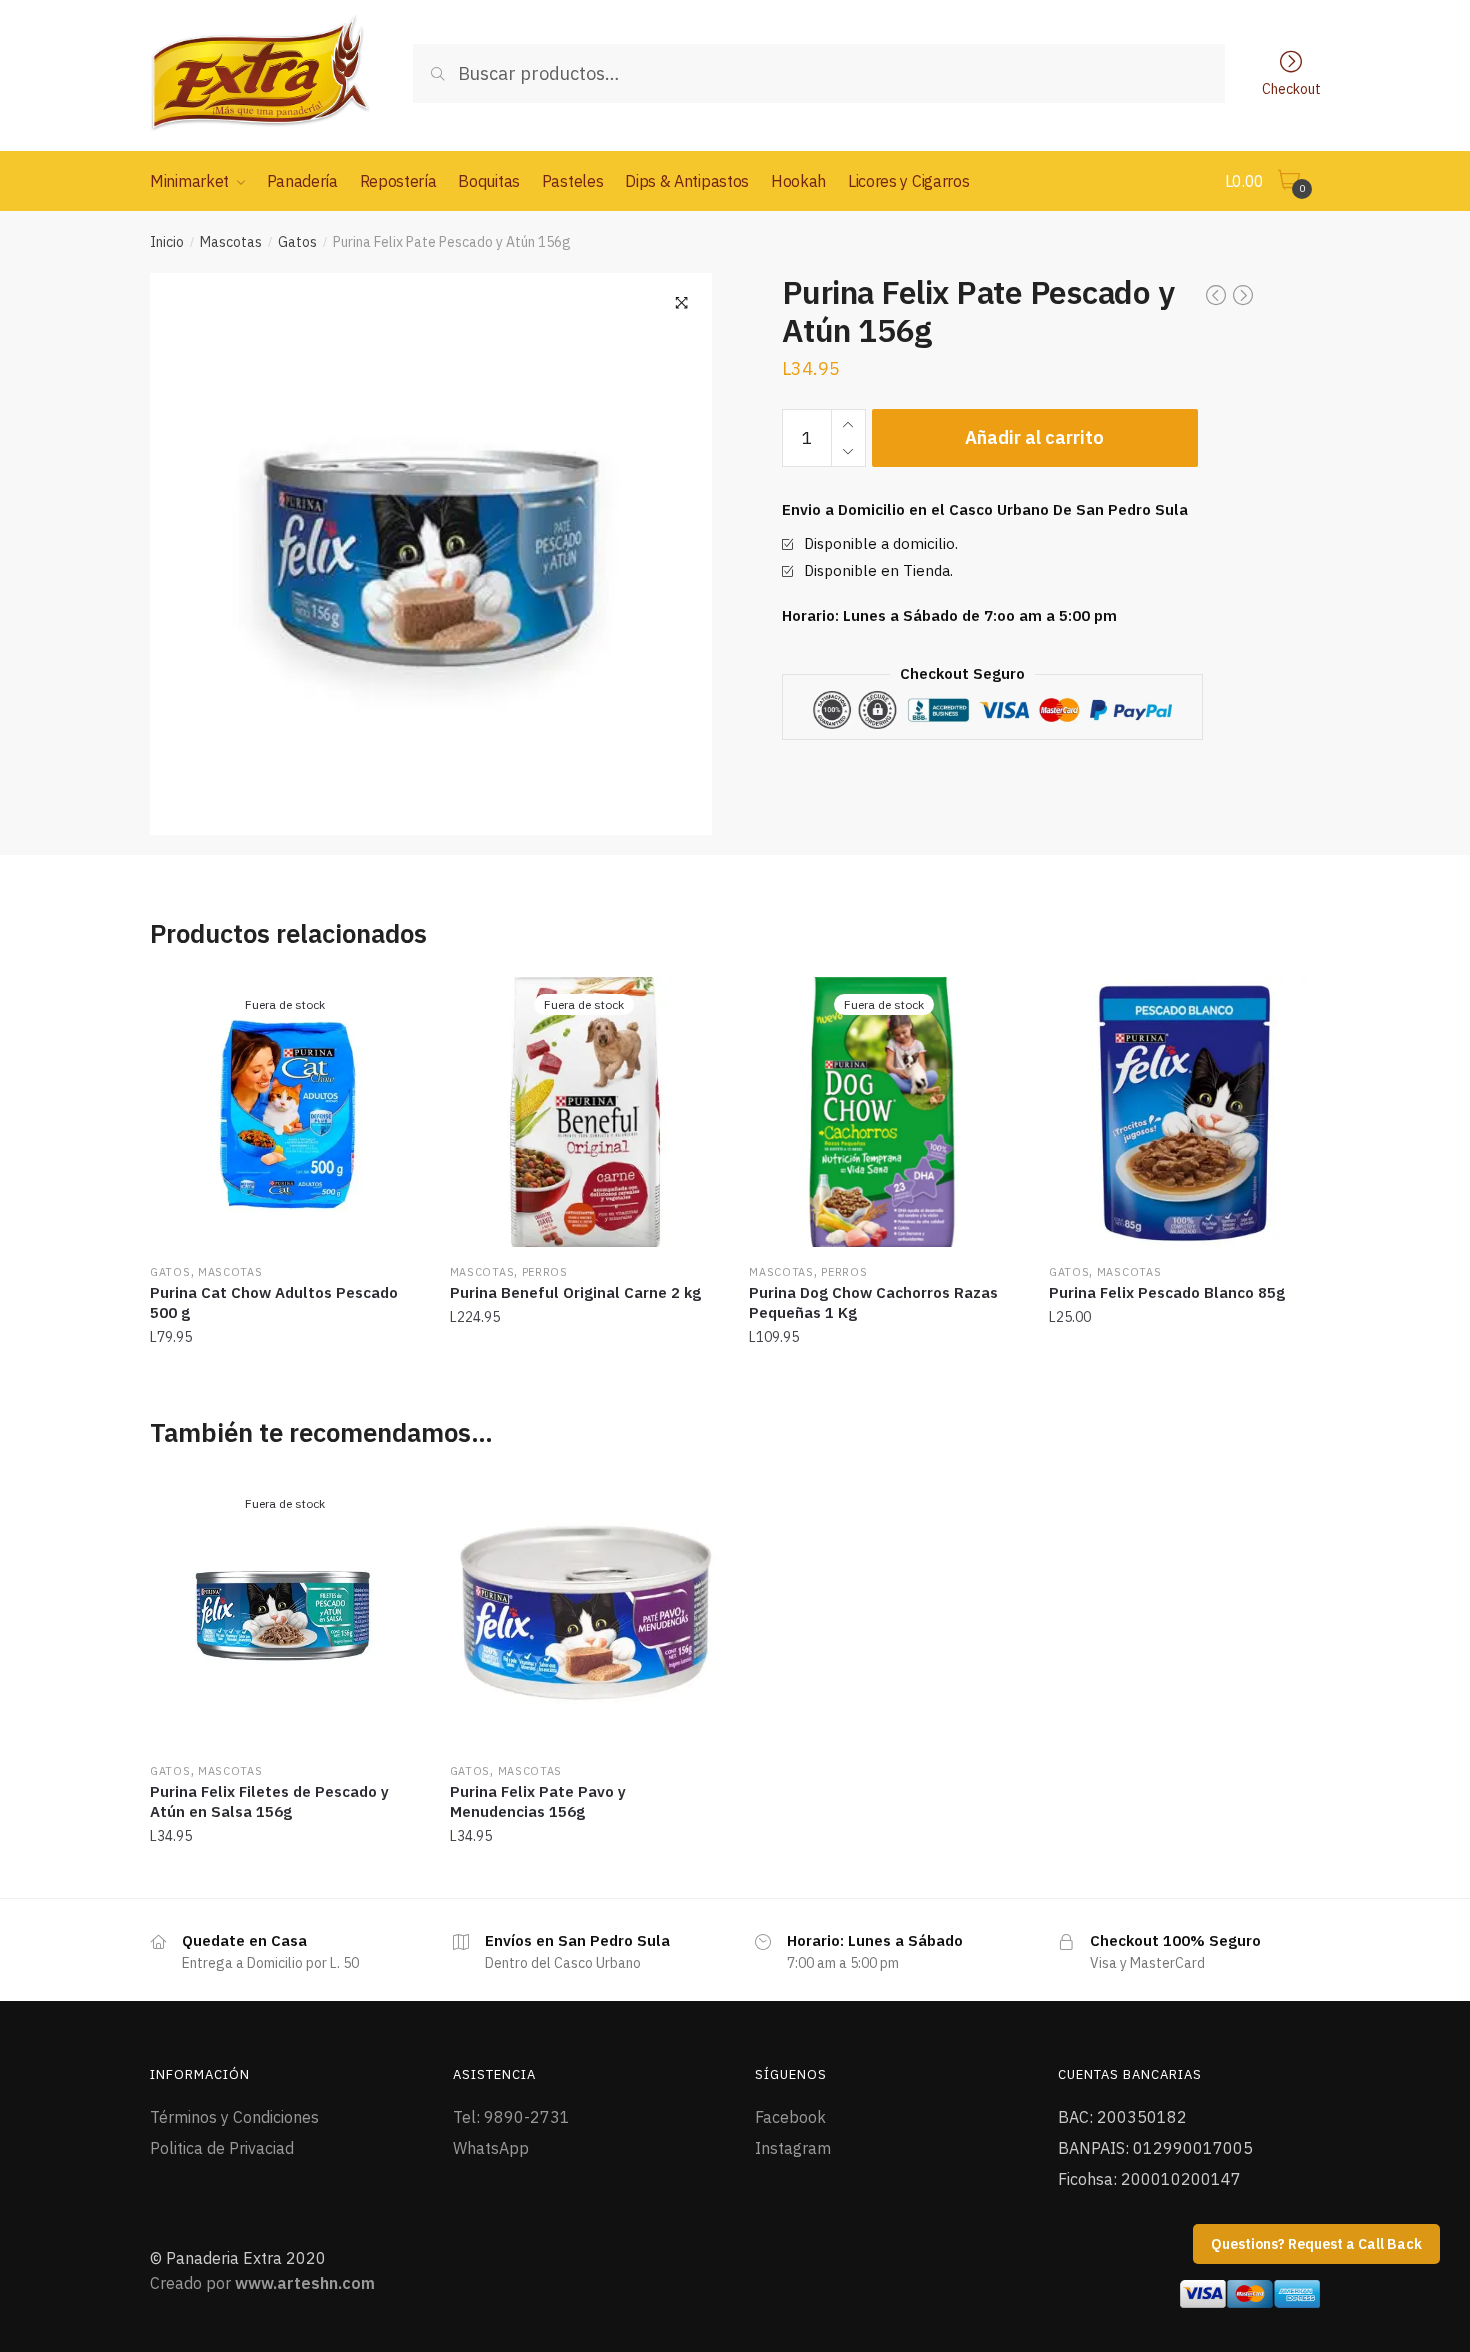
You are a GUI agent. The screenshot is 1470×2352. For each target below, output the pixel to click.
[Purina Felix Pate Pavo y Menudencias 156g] (585, 1611)
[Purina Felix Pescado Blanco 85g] (1184, 1112)
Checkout (1291, 88)
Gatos (297, 242)
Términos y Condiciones (234, 2117)
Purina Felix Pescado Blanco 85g (1167, 1292)
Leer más (285, 1381)
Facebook (790, 2117)
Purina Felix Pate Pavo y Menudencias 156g (538, 1801)
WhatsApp (491, 2148)
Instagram (793, 2148)
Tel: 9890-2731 (511, 2117)
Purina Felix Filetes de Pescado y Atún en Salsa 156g (269, 1801)
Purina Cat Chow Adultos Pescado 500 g (274, 1302)
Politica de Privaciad (222, 2148)
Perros (545, 1272)
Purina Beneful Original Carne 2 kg (575, 1292)
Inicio (167, 242)
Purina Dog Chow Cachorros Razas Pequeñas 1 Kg (873, 1302)
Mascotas (231, 242)
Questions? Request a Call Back (1316, 2244)
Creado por (262, 2283)
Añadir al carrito (1034, 437)
